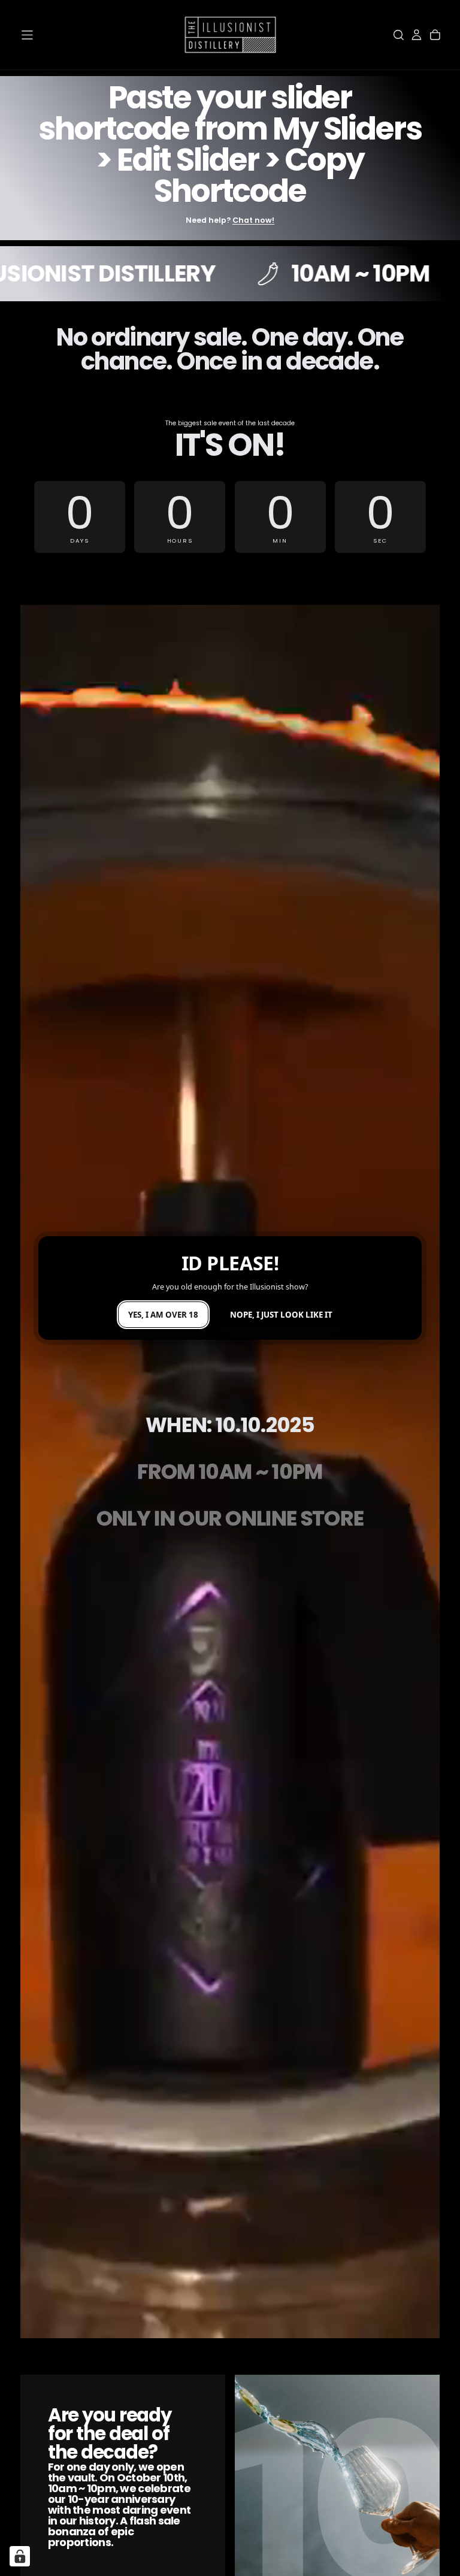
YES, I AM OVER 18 (163, 1315)
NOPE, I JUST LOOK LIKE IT (281, 1315)
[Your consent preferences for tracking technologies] (20, 2556)
